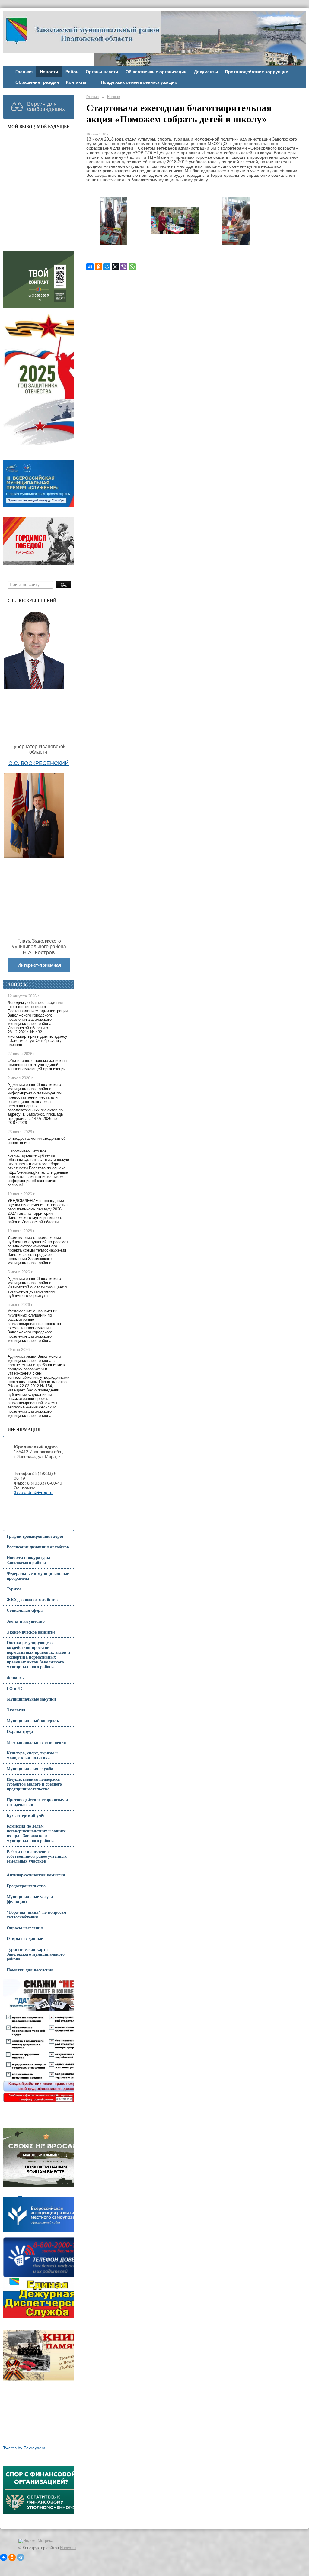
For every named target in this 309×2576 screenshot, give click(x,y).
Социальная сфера (25, 1610)
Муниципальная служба (30, 1769)
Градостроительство (26, 1886)
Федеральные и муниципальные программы (38, 1576)
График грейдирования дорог (35, 1536)
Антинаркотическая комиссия (36, 1875)
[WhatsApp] (132, 267)
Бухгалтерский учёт (26, 1816)
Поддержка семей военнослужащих (139, 82)
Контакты (76, 82)
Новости (49, 72)
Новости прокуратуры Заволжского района (28, 1560)
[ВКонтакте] (90, 267)
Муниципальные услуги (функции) (30, 1899)
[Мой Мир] (107, 267)
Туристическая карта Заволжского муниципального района (36, 1954)
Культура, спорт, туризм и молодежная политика (32, 1755)
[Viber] (124, 267)
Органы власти (102, 72)
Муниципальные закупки (31, 1699)
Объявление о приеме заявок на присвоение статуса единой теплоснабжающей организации (37, 1065)
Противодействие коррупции (257, 72)
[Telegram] (21, 2557)
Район (72, 72)
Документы (206, 72)
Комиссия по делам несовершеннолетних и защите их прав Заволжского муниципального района (36, 1833)
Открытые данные (25, 1939)
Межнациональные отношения (36, 1742)
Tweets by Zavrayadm (24, 2448)
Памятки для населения (30, 1970)
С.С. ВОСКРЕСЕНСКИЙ (39, 763)
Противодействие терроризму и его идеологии (37, 1802)
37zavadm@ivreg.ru (33, 1493)
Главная (24, 72)
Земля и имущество (26, 1621)
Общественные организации (156, 72)
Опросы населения (25, 1928)
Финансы (16, 1678)
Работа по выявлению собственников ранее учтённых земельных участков (37, 1856)
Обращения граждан (37, 82)
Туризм (14, 1589)
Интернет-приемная (39, 965)
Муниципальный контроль (33, 1721)
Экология (16, 1710)
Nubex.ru (68, 2548)
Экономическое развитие (31, 1632)
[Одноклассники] (98, 267)
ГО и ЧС (15, 1689)
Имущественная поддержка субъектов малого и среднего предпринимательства (34, 1784)
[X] (115, 267)
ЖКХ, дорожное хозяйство (32, 1600)
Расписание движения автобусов (38, 1547)
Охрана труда (20, 1732)
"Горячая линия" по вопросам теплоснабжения (37, 1915)
